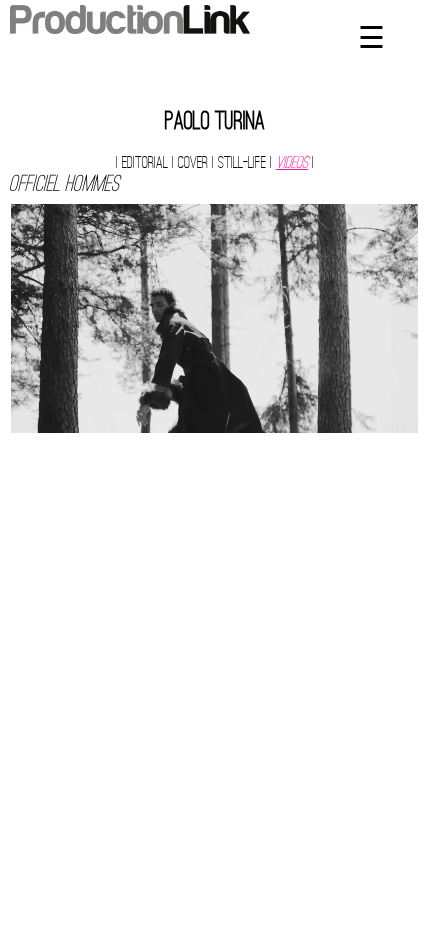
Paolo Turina (215, 123)
